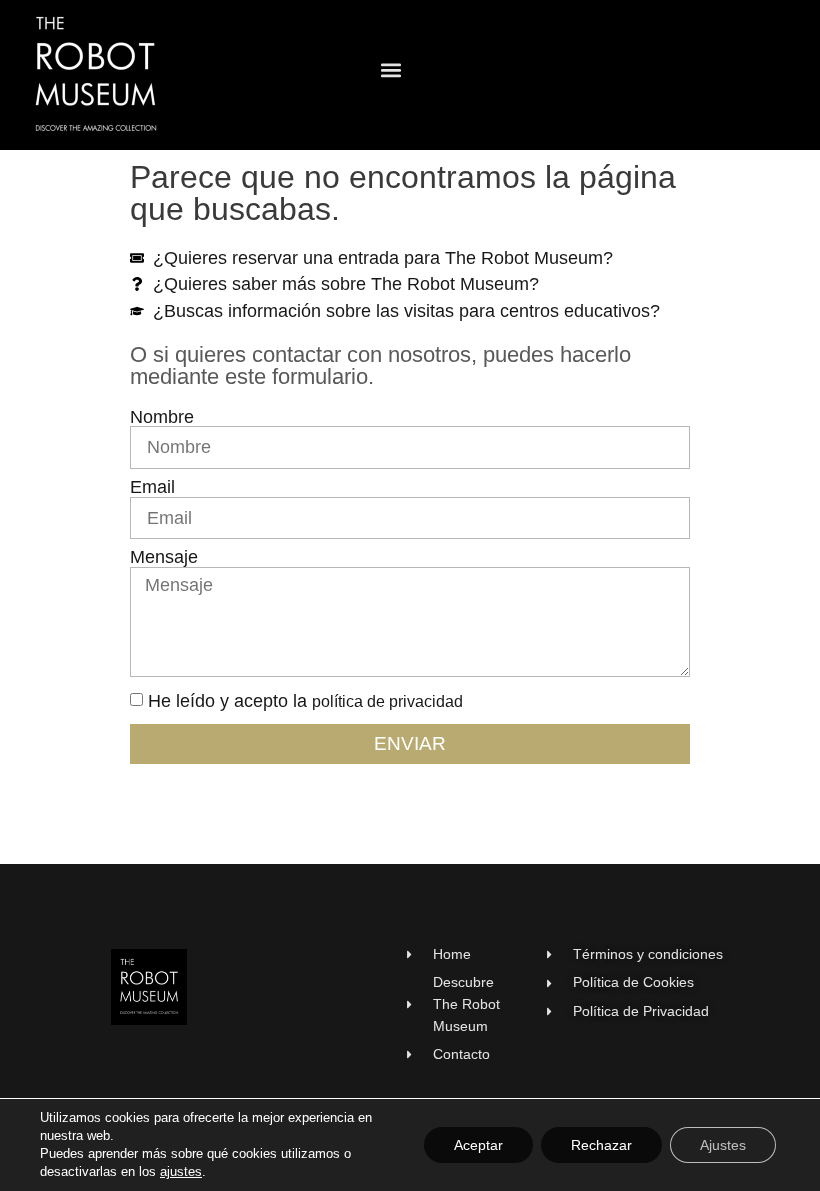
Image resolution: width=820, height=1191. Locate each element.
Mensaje (164, 558)
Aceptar (478, 1145)
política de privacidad (387, 701)
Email (152, 488)
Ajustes (723, 1145)
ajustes (181, 1171)
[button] (390, 70)
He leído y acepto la (305, 701)
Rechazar (601, 1145)
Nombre (162, 418)
